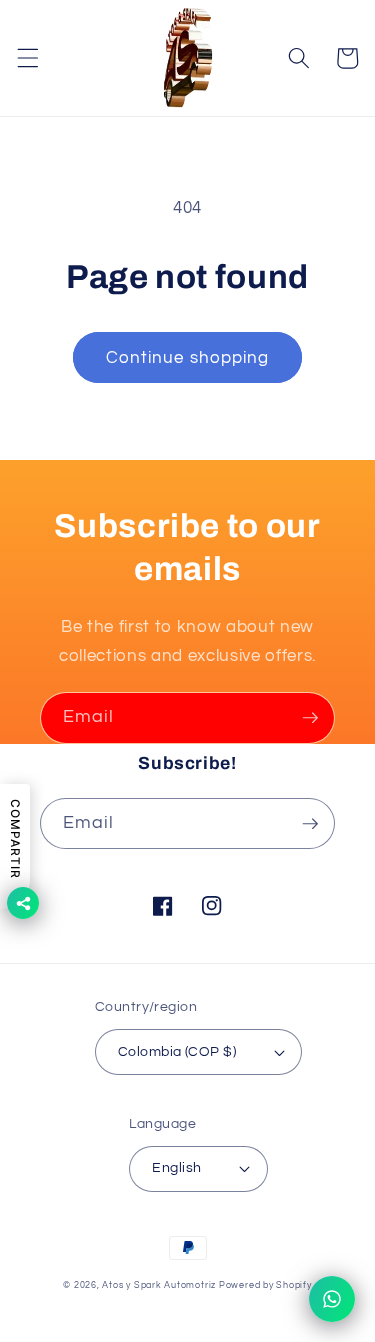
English (176, 1167)
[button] (27, 58)
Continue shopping (188, 357)
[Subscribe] (310, 718)
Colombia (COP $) (177, 1051)
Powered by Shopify (265, 1285)
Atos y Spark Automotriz (159, 1285)
